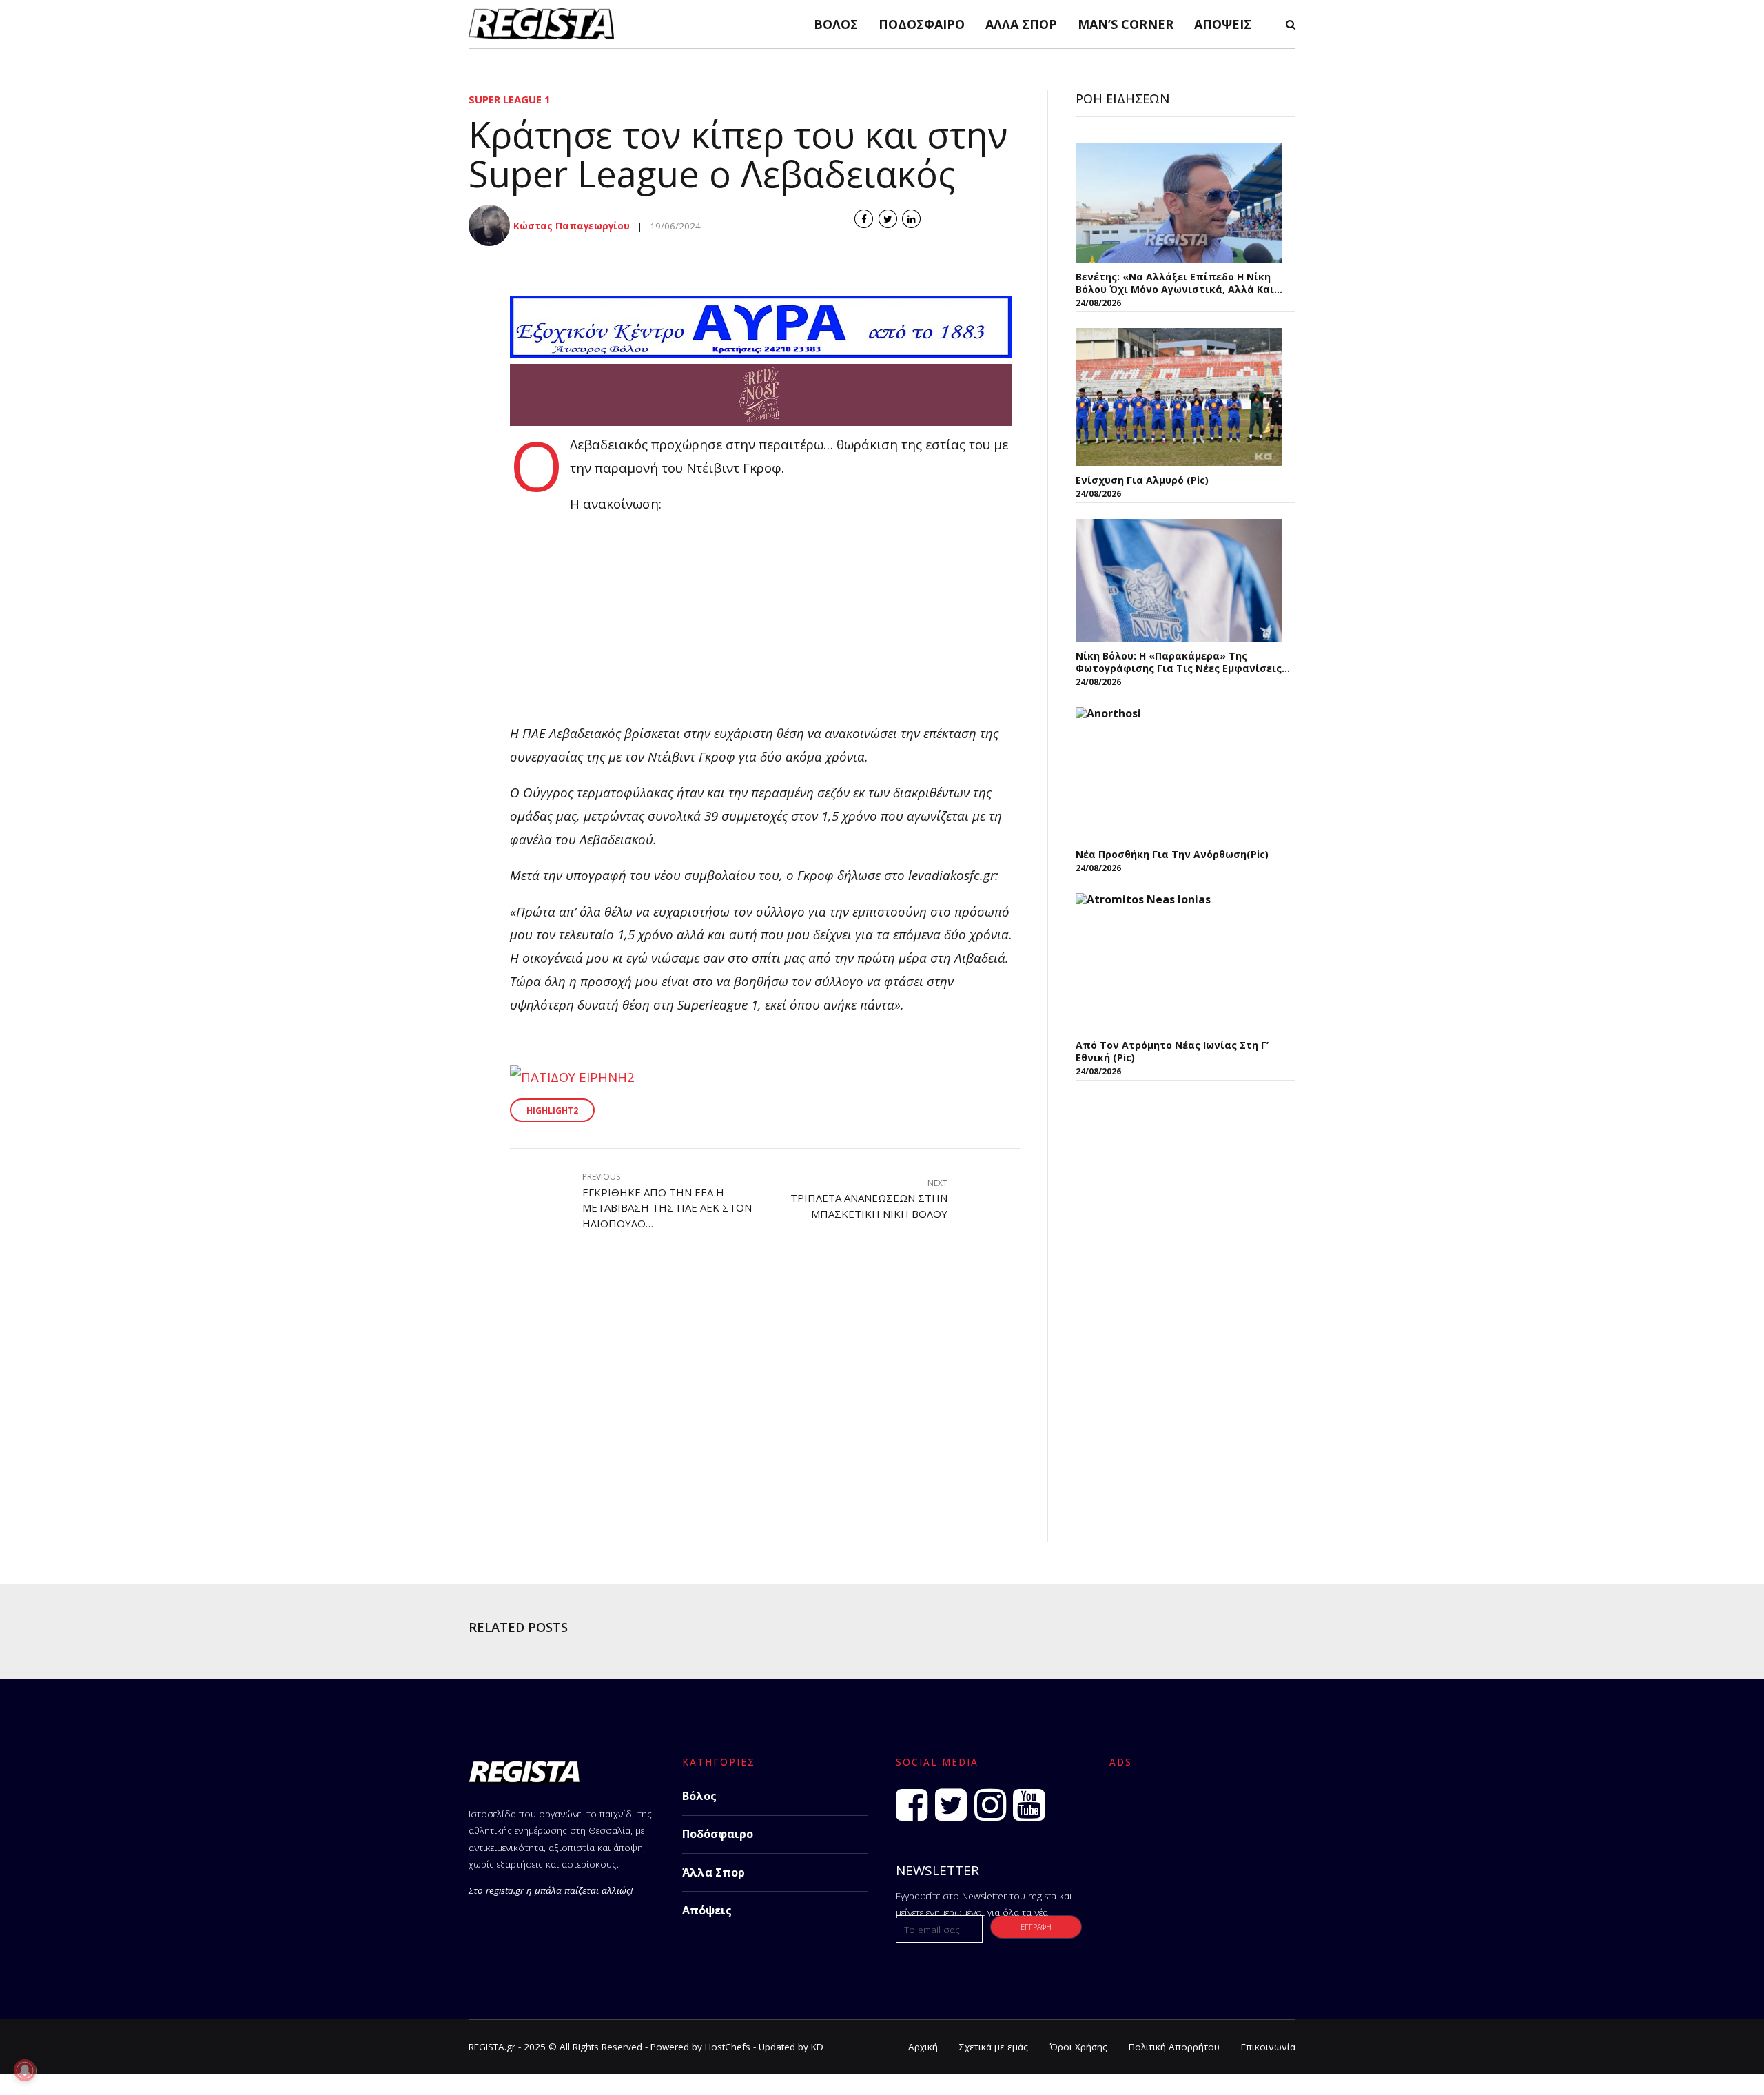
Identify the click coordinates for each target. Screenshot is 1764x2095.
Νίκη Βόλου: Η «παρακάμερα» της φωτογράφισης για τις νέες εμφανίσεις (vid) (1179, 662)
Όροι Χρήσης (1078, 2047)
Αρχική (923, 2047)
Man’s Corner (1126, 24)
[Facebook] (912, 1805)
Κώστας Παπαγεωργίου (572, 226)
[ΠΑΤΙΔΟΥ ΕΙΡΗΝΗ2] (572, 1077)
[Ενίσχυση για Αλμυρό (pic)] (1179, 397)
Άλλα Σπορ (1021, 24)
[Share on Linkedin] (911, 219)
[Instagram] (990, 1805)
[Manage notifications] (25, 2070)
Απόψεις (1223, 24)
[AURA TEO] (761, 352)
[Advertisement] (765, 625)
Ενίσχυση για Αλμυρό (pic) (1142, 480)
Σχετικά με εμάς (994, 2047)
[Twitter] (951, 1805)
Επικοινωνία (1268, 2047)
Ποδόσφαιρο (922, 24)
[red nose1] (761, 421)
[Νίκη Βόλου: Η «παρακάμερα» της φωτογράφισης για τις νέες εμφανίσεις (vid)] (1179, 580)
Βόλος (836, 24)
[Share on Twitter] (888, 219)
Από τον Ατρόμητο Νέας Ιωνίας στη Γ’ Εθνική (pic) (1172, 1051)
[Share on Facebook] (864, 219)
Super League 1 (510, 99)
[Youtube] (1029, 1805)
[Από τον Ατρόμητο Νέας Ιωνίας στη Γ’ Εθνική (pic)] (1179, 962)
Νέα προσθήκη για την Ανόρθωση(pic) (1172, 854)
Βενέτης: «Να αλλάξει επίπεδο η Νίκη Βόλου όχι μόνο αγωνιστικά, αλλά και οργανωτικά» (1175, 283)
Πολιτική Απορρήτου (1174, 2047)
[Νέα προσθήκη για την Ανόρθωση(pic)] (1179, 774)
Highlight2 (552, 1111)
